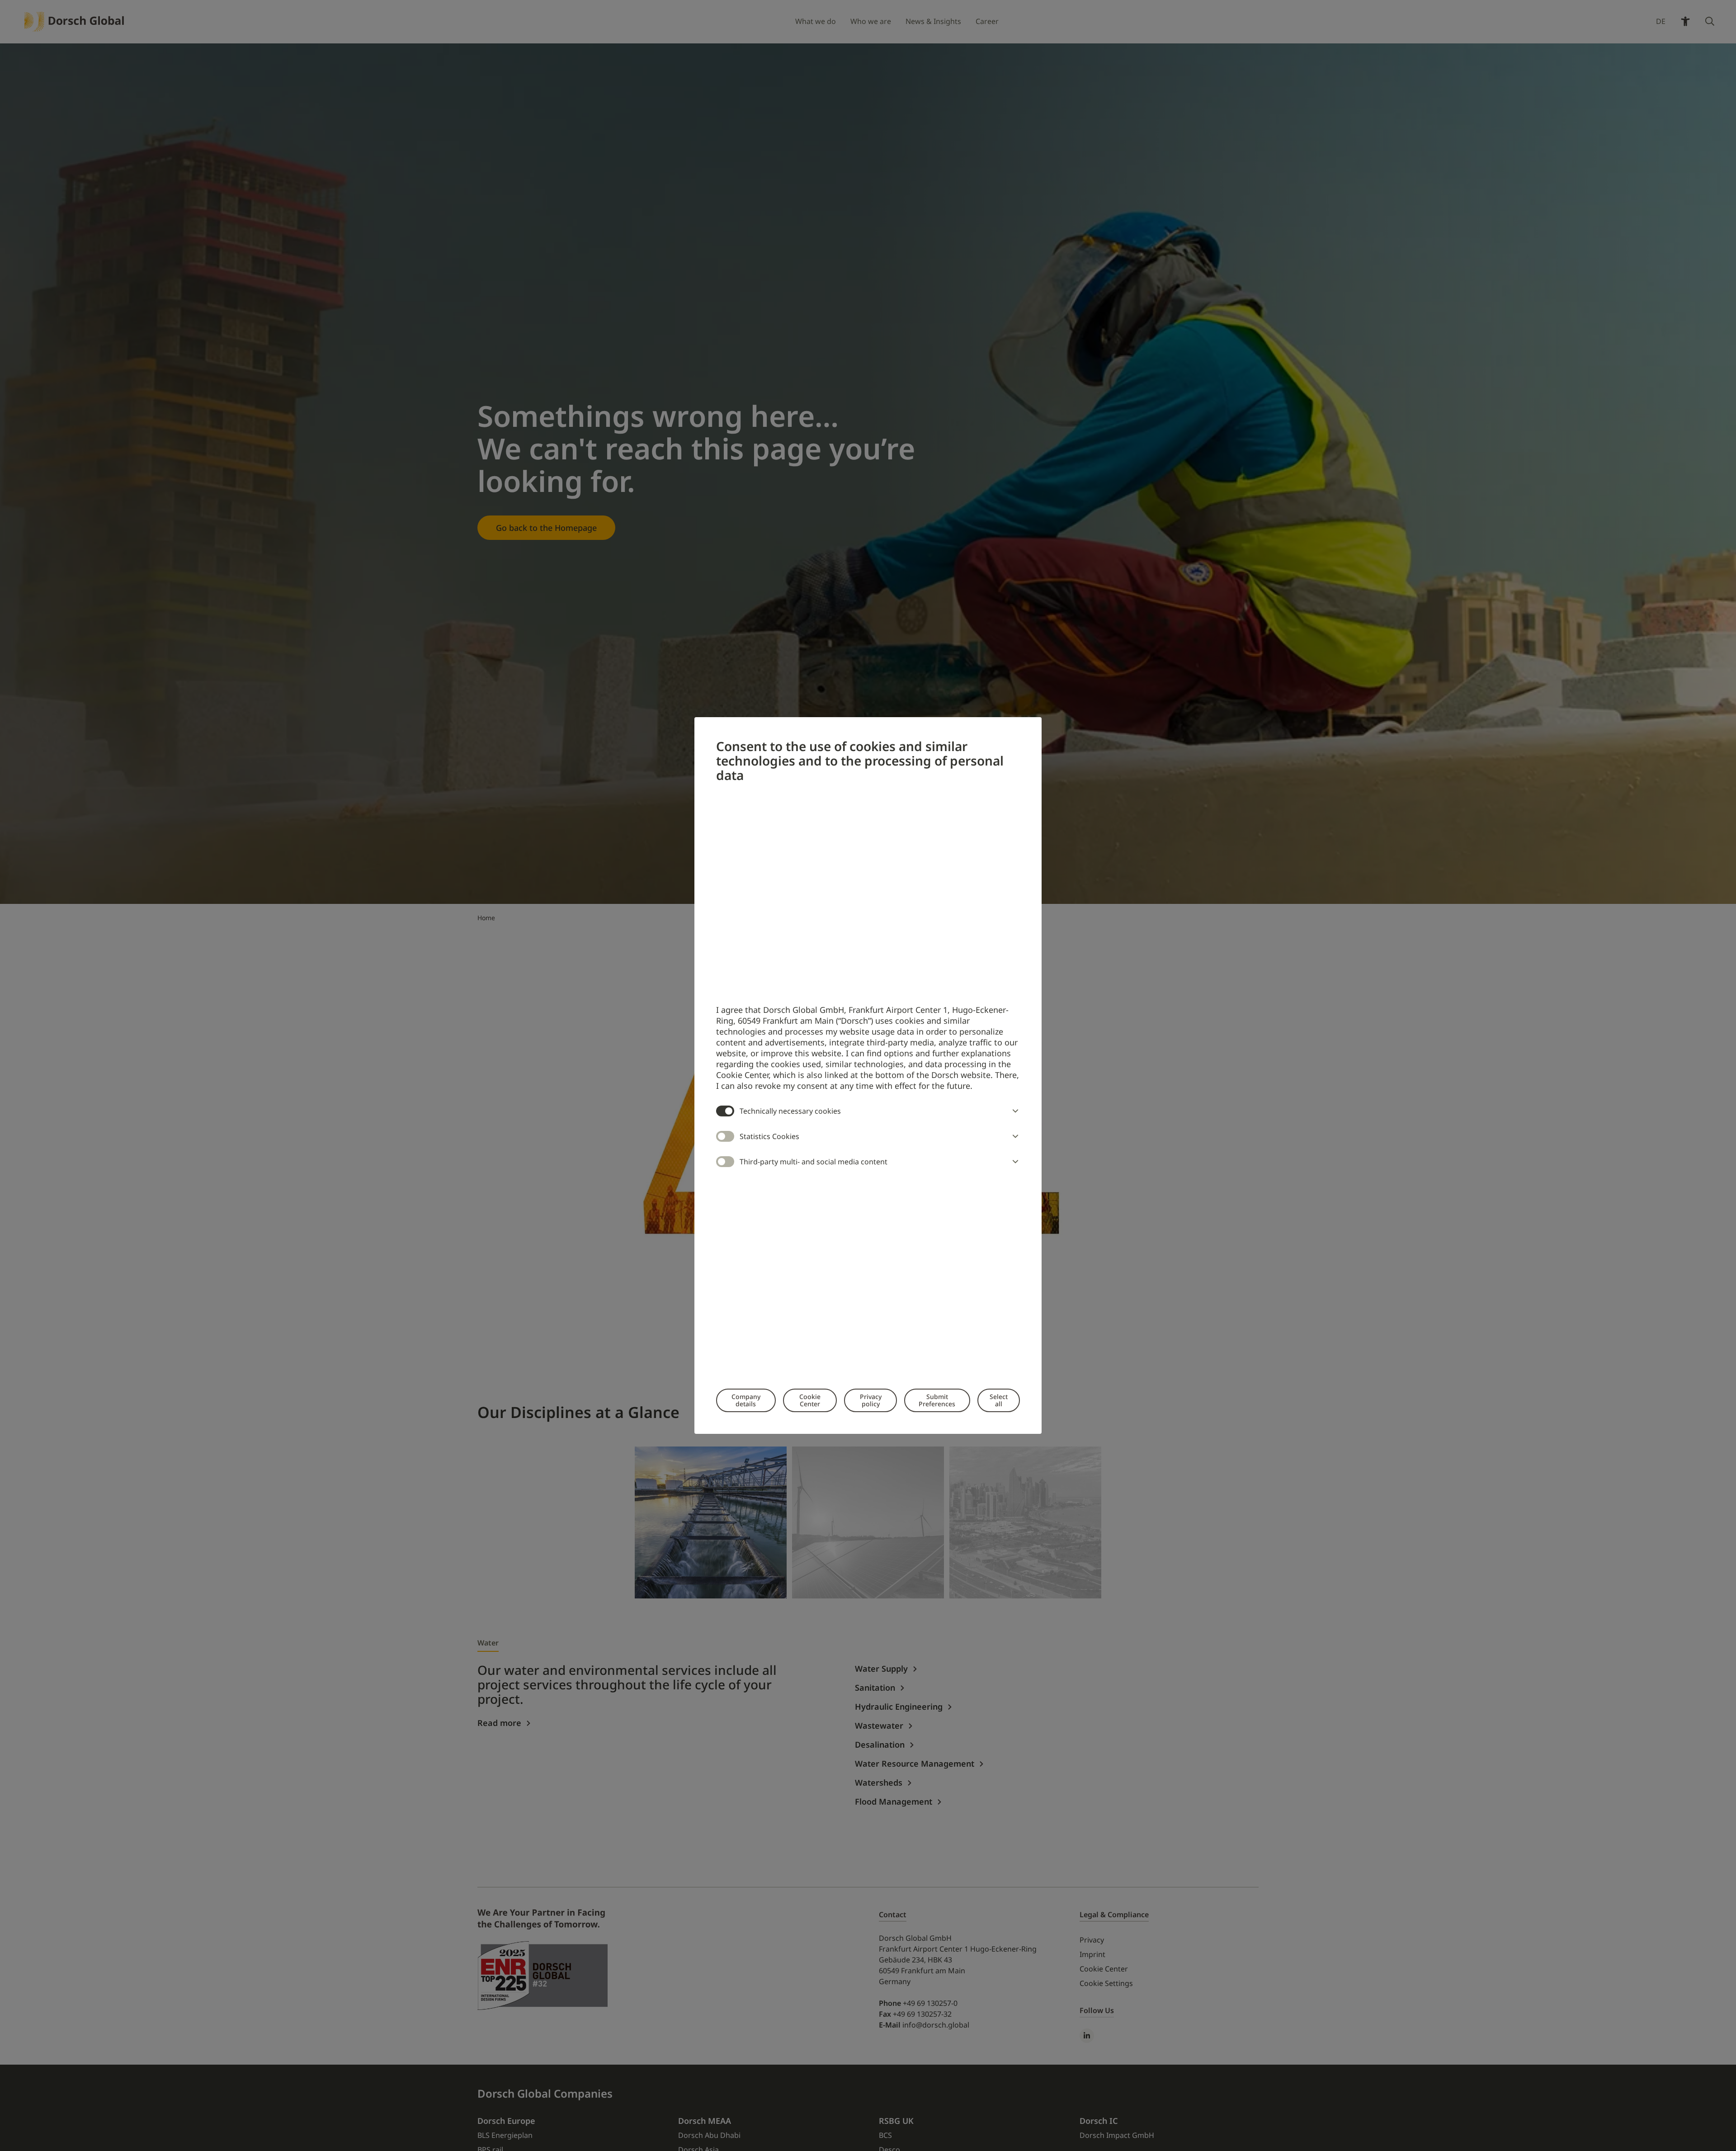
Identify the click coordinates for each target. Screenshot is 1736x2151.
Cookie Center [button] (810, 1400)
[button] (1014, 1111)
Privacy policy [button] (871, 1400)
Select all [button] (999, 1400)
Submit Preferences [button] (937, 1400)
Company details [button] (746, 1400)
